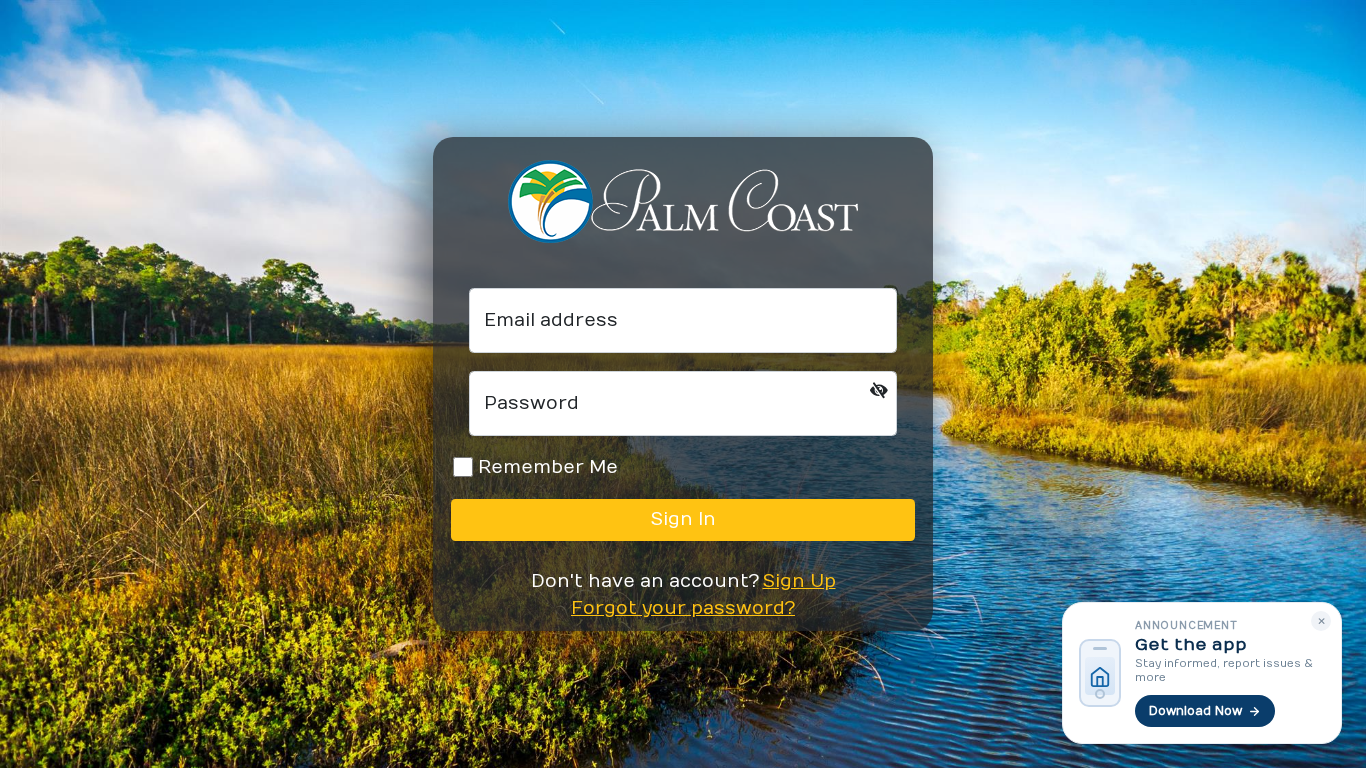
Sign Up (799, 581)
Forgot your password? (683, 608)
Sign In (683, 519)
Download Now (1195, 711)
